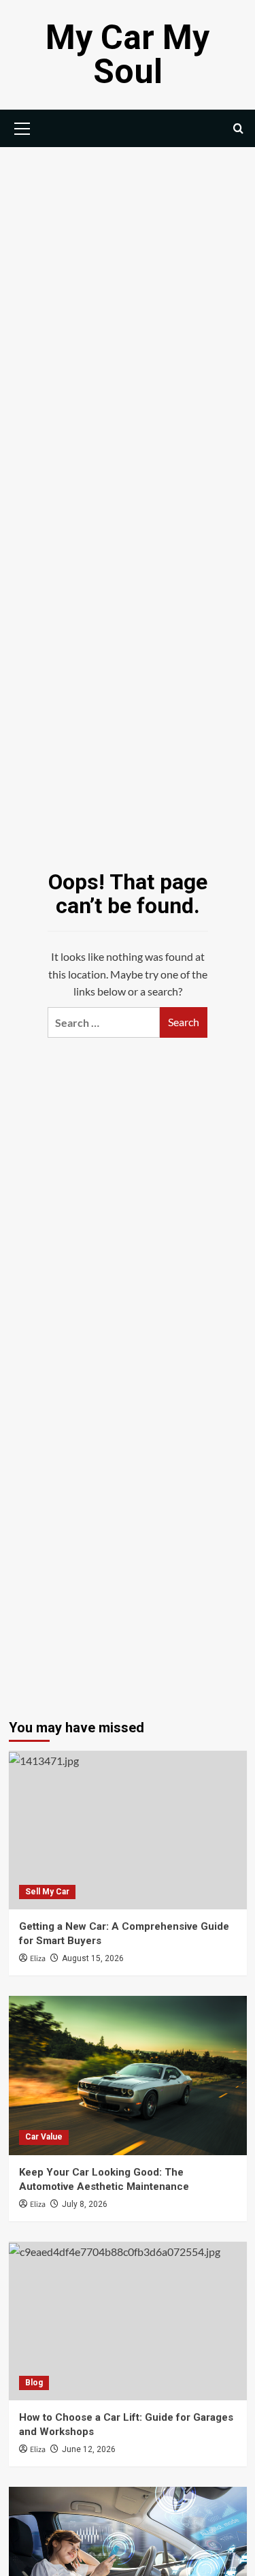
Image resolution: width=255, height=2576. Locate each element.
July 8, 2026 (85, 2204)
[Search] (238, 128)
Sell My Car (47, 1892)
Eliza (38, 1959)
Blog (34, 2383)
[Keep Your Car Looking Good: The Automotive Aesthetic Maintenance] (128, 2075)
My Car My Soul (128, 54)
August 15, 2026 (93, 1958)
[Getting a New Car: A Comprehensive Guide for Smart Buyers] (128, 1830)
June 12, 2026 (89, 2449)
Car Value (44, 2137)
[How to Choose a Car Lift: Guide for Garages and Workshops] (128, 2321)
